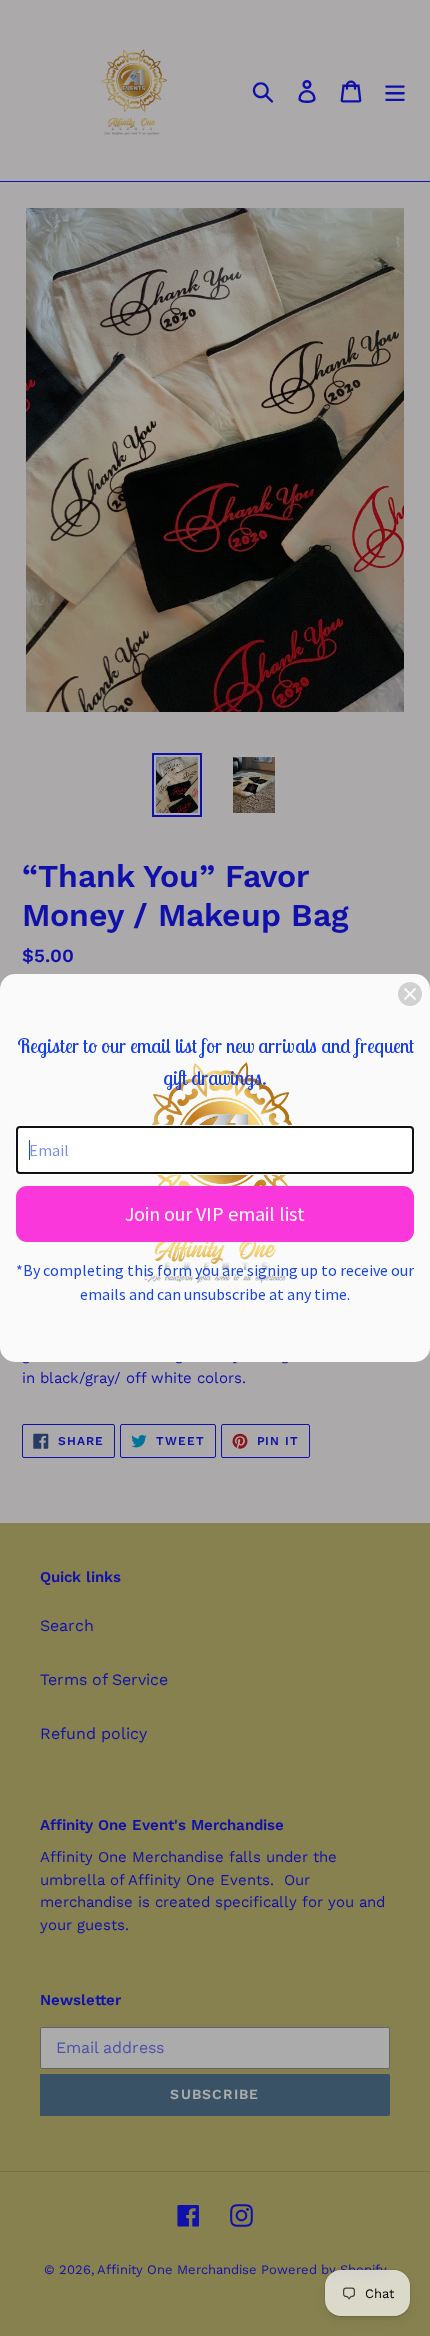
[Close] (410, 994)
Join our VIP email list (215, 1213)
